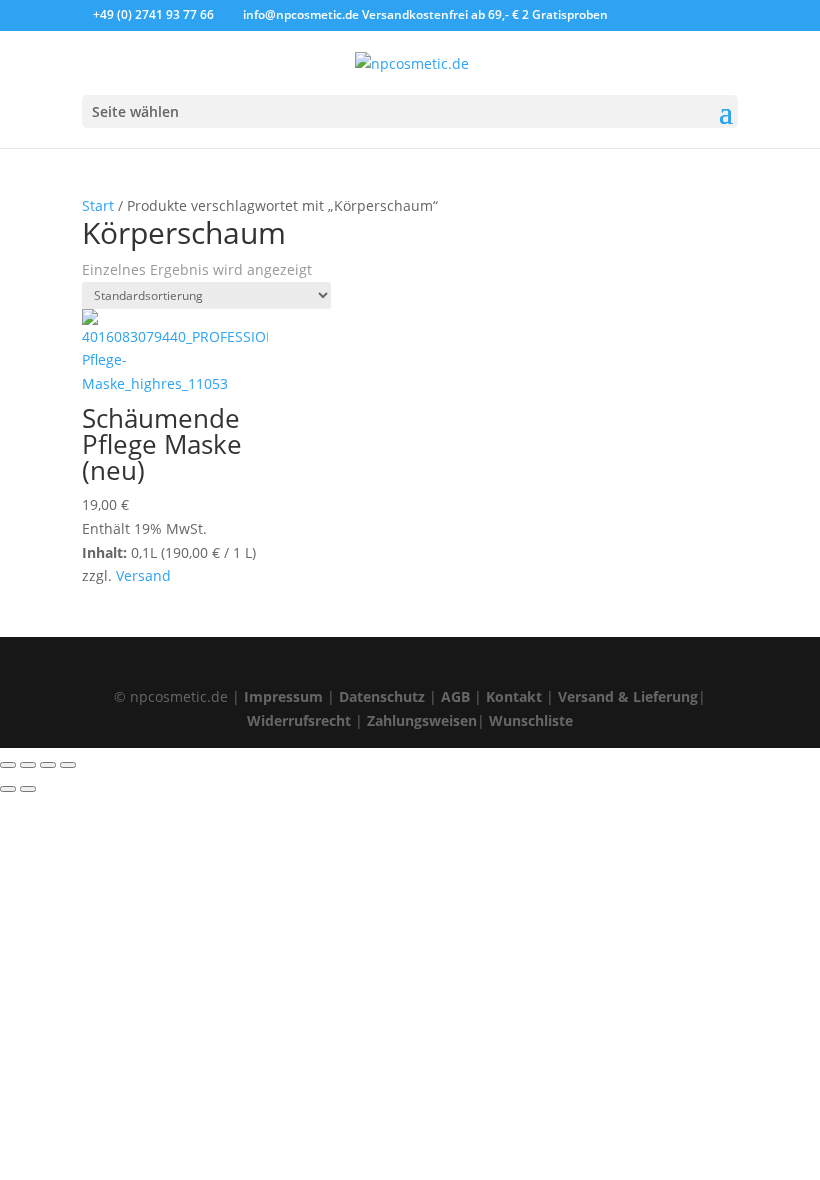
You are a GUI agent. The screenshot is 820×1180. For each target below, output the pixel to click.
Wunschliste (531, 720)
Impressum (283, 696)
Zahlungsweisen (422, 720)
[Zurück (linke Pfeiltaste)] (8, 789)
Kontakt (514, 696)
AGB (455, 696)
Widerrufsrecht (299, 720)
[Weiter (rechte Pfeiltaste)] (28, 789)
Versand (143, 575)
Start (98, 205)
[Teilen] (48, 765)
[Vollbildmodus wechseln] (28, 765)
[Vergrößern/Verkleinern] (8, 765)
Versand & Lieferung (628, 696)
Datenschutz (382, 696)
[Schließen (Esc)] (68, 765)
